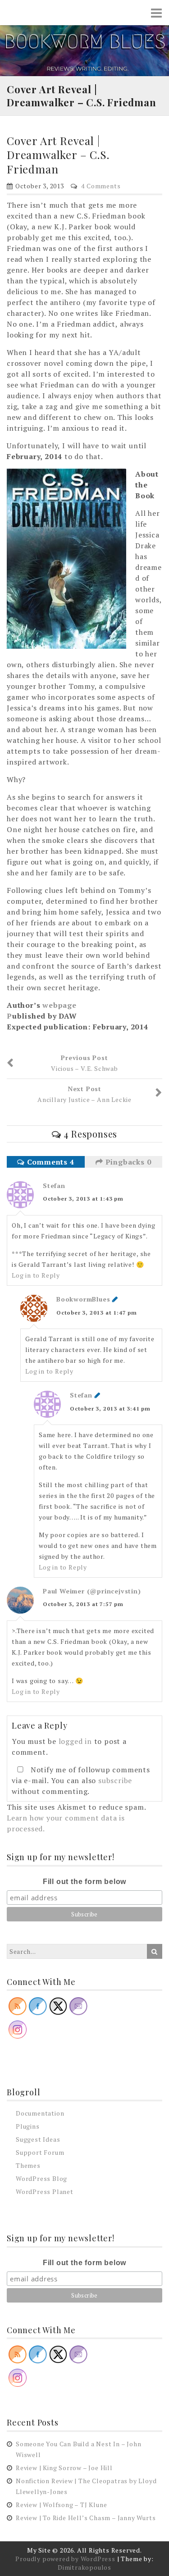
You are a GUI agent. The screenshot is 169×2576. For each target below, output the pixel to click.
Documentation (40, 2113)
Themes (28, 2165)
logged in (75, 1741)
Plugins (28, 2126)
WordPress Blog (41, 2178)
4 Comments (101, 186)
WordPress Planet (45, 2191)
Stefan (54, 1186)
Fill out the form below (84, 1882)
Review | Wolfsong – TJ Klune (61, 2505)
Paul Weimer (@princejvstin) (92, 1591)
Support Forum (40, 2152)
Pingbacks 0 (127, 1162)
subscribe (115, 1780)
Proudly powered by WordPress (65, 2559)
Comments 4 (50, 1162)
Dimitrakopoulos (84, 2567)
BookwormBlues (83, 1299)
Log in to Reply (36, 1275)
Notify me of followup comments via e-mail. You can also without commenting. (81, 1780)
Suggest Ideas (38, 2139)
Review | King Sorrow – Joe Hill (64, 2468)
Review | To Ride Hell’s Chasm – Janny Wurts (86, 2518)
